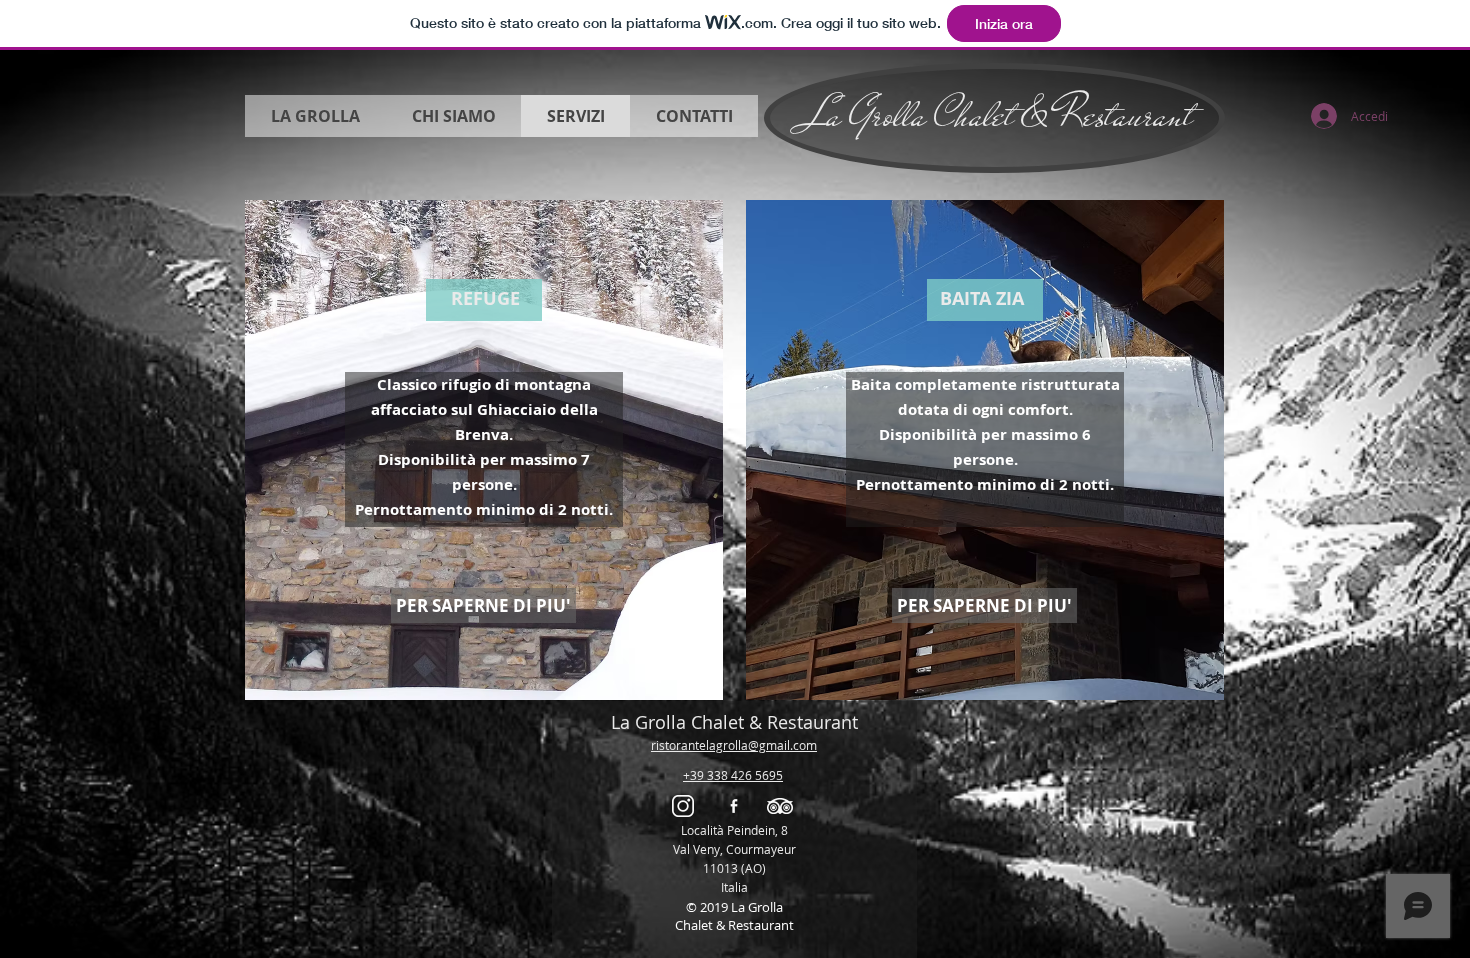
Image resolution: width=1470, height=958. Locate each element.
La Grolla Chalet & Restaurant (994, 115)
